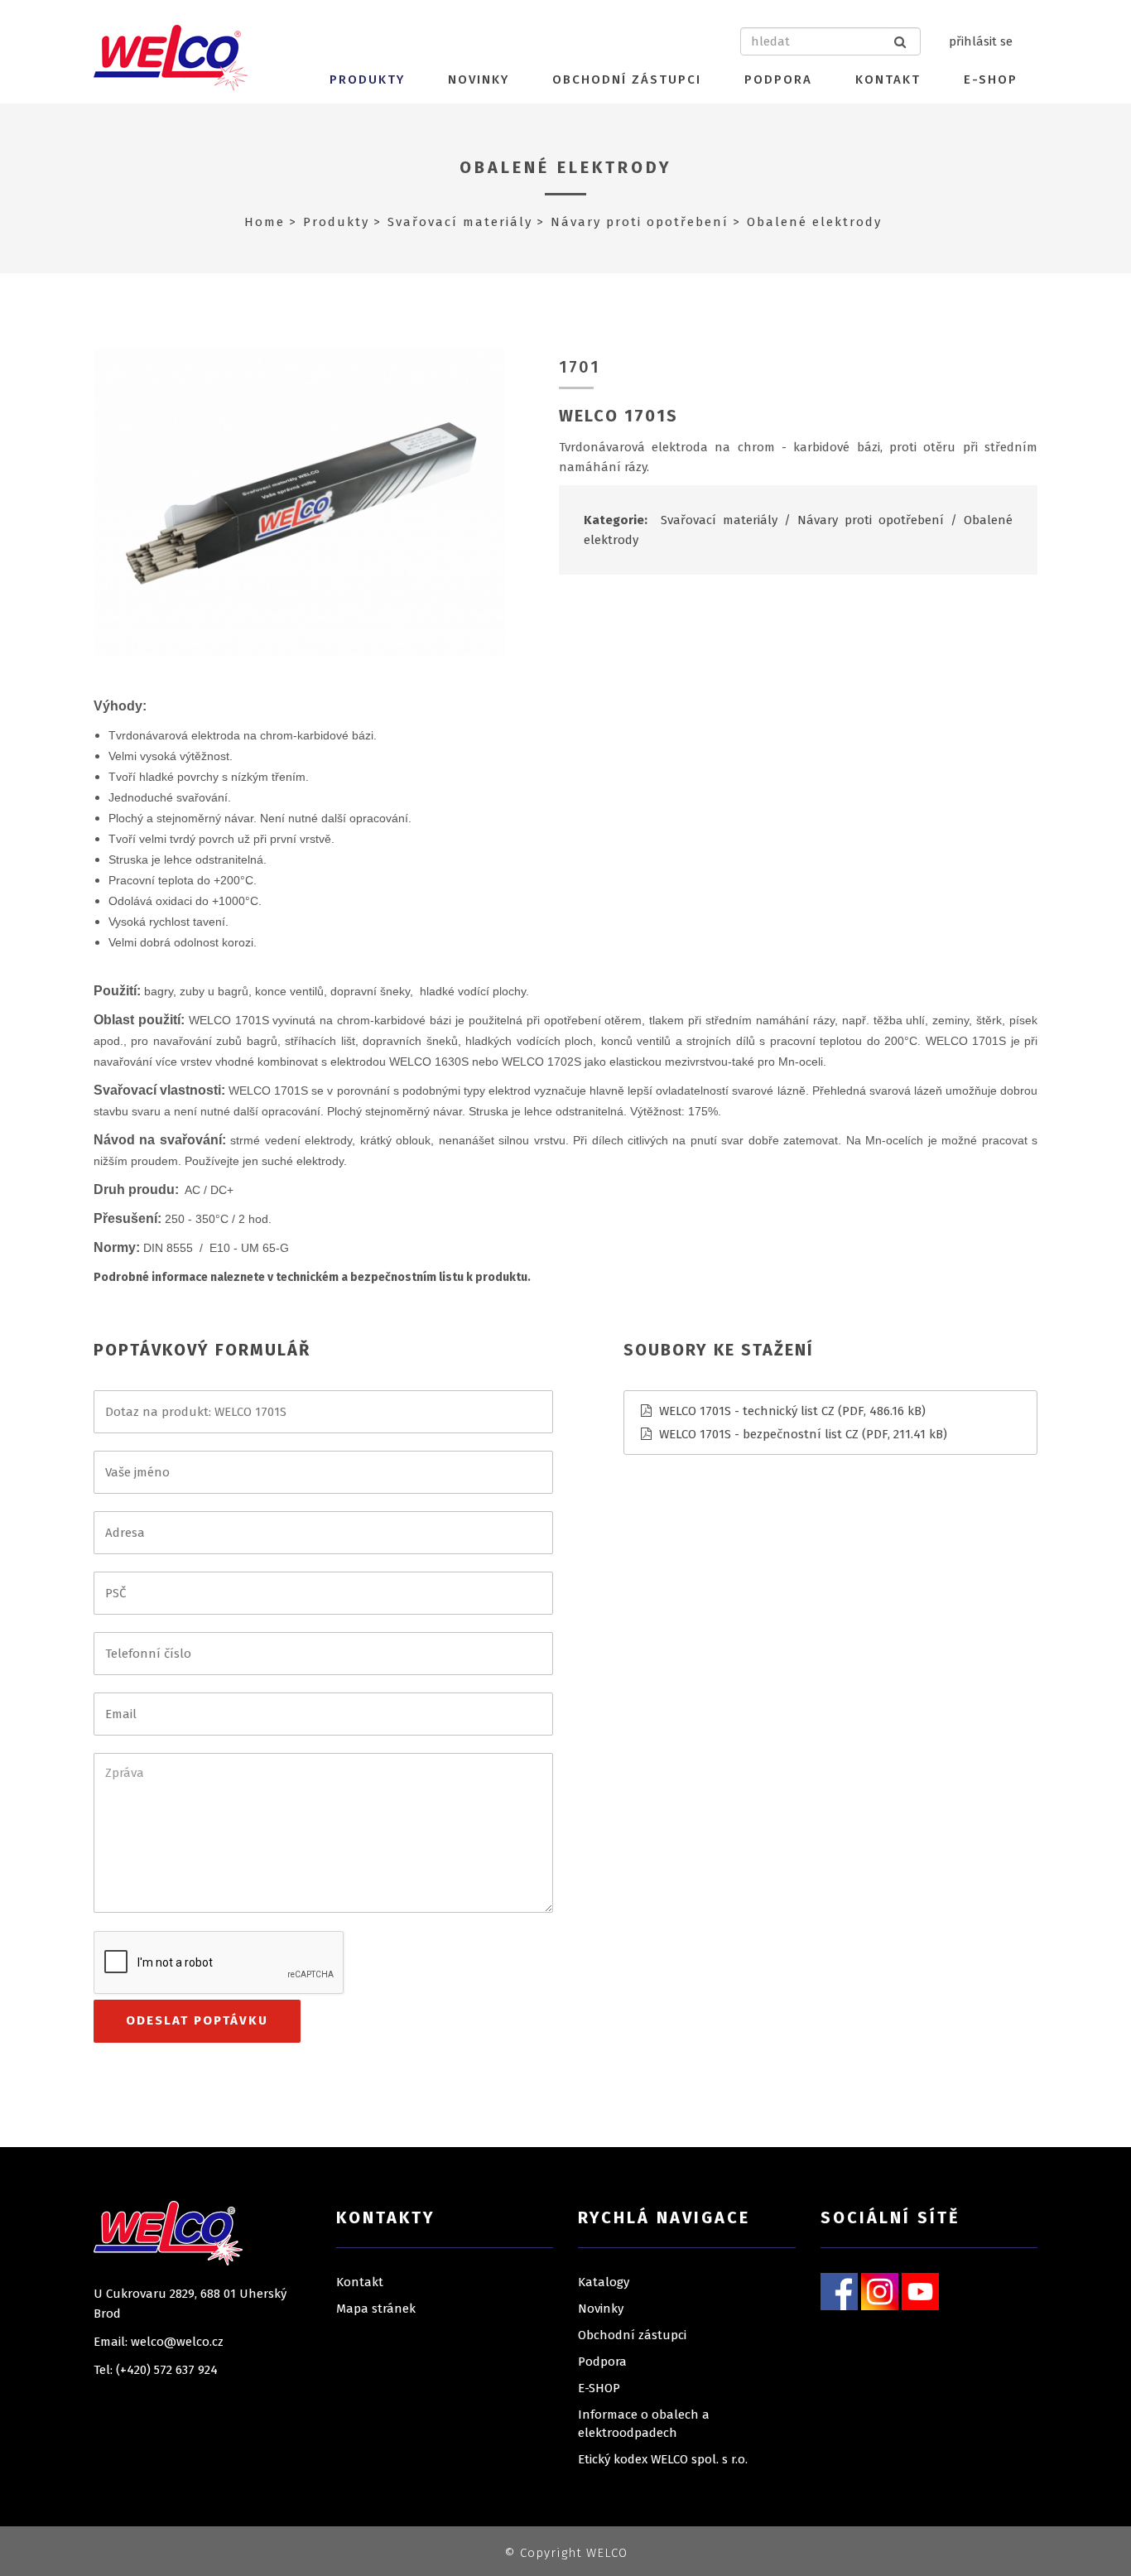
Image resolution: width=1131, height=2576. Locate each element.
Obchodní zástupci (627, 79)
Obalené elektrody (566, 167)
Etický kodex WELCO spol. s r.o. (663, 2459)
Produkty (367, 79)
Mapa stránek (376, 2309)
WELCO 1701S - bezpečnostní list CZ (759, 1434)
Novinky (479, 79)
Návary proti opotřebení (640, 222)
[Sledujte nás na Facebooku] (839, 2290)
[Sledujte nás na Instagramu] (880, 2290)
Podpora (778, 79)
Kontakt (888, 79)
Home (265, 222)
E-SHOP (991, 79)
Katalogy (604, 2282)
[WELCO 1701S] (299, 501)
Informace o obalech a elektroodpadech (644, 2424)
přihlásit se (981, 41)
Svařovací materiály (460, 222)
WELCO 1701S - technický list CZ (747, 1411)
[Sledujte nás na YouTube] (920, 2290)
